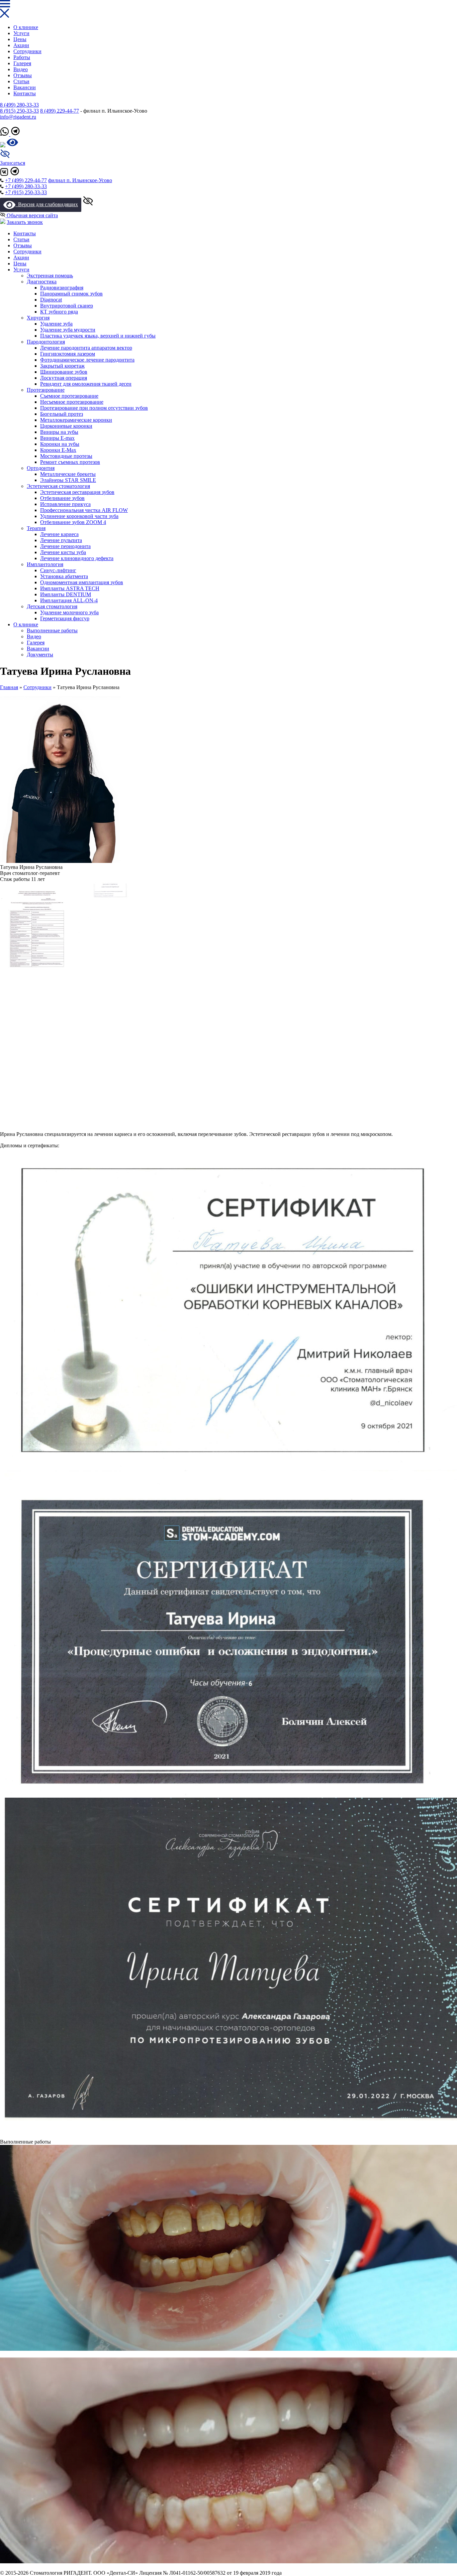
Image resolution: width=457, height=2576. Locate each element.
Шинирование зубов (64, 372)
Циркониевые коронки (66, 426)
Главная (9, 687)
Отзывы (23, 75)
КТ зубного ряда (59, 312)
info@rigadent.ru (18, 117)
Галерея (22, 63)
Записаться (13, 163)
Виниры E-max (57, 438)
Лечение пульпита (61, 540)
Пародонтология (46, 342)
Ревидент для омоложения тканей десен (86, 384)
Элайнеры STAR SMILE (68, 480)
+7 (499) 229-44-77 (26, 180)
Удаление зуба (56, 324)
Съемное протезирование (69, 396)
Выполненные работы (52, 630)
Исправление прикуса (65, 504)
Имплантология (45, 564)
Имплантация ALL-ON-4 (69, 600)
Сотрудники (27, 51)
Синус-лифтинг (58, 570)
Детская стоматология (52, 606)
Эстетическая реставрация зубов (77, 492)
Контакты (25, 93)
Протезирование (46, 390)
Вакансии (25, 87)
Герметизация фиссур (65, 618)
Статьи (21, 81)
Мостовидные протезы (66, 456)
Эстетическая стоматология (58, 486)
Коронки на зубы (60, 444)
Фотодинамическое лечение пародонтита (87, 360)
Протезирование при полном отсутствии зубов (94, 408)
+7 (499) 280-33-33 (26, 186)
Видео (21, 69)
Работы (22, 57)
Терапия (36, 528)
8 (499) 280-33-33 (19, 105)
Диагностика (42, 282)
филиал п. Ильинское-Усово (80, 180)
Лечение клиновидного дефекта (77, 558)
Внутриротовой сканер (67, 306)
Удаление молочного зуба (69, 612)
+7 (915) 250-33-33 (26, 192)
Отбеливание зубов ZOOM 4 (73, 522)
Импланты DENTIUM (66, 594)
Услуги (21, 33)
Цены (20, 39)
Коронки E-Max (58, 450)
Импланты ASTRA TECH (70, 588)
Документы (40, 655)
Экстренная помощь (50, 276)
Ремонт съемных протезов (70, 462)
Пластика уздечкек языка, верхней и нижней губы (98, 336)
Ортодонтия (41, 468)
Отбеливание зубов (62, 498)
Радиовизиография (62, 288)
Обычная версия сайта (32, 215)
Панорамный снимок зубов (71, 294)
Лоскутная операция (64, 378)
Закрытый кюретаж (62, 366)
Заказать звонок (25, 222)
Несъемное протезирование (72, 402)
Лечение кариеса (59, 534)
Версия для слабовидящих (47, 204)
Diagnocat (51, 300)
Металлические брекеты (68, 474)
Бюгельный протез (62, 414)
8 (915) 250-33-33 (19, 111)
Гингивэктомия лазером (68, 354)
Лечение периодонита (65, 546)
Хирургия (38, 318)
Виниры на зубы (59, 432)
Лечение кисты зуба (63, 552)
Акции (21, 45)
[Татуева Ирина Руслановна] (60, 861)
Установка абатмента (64, 576)
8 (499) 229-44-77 (60, 111)
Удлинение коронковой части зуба (79, 516)
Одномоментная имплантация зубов (82, 582)
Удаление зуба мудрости (68, 330)
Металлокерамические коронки (76, 420)
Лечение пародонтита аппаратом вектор (86, 348)
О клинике (26, 27)
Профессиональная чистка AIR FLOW (84, 510)
